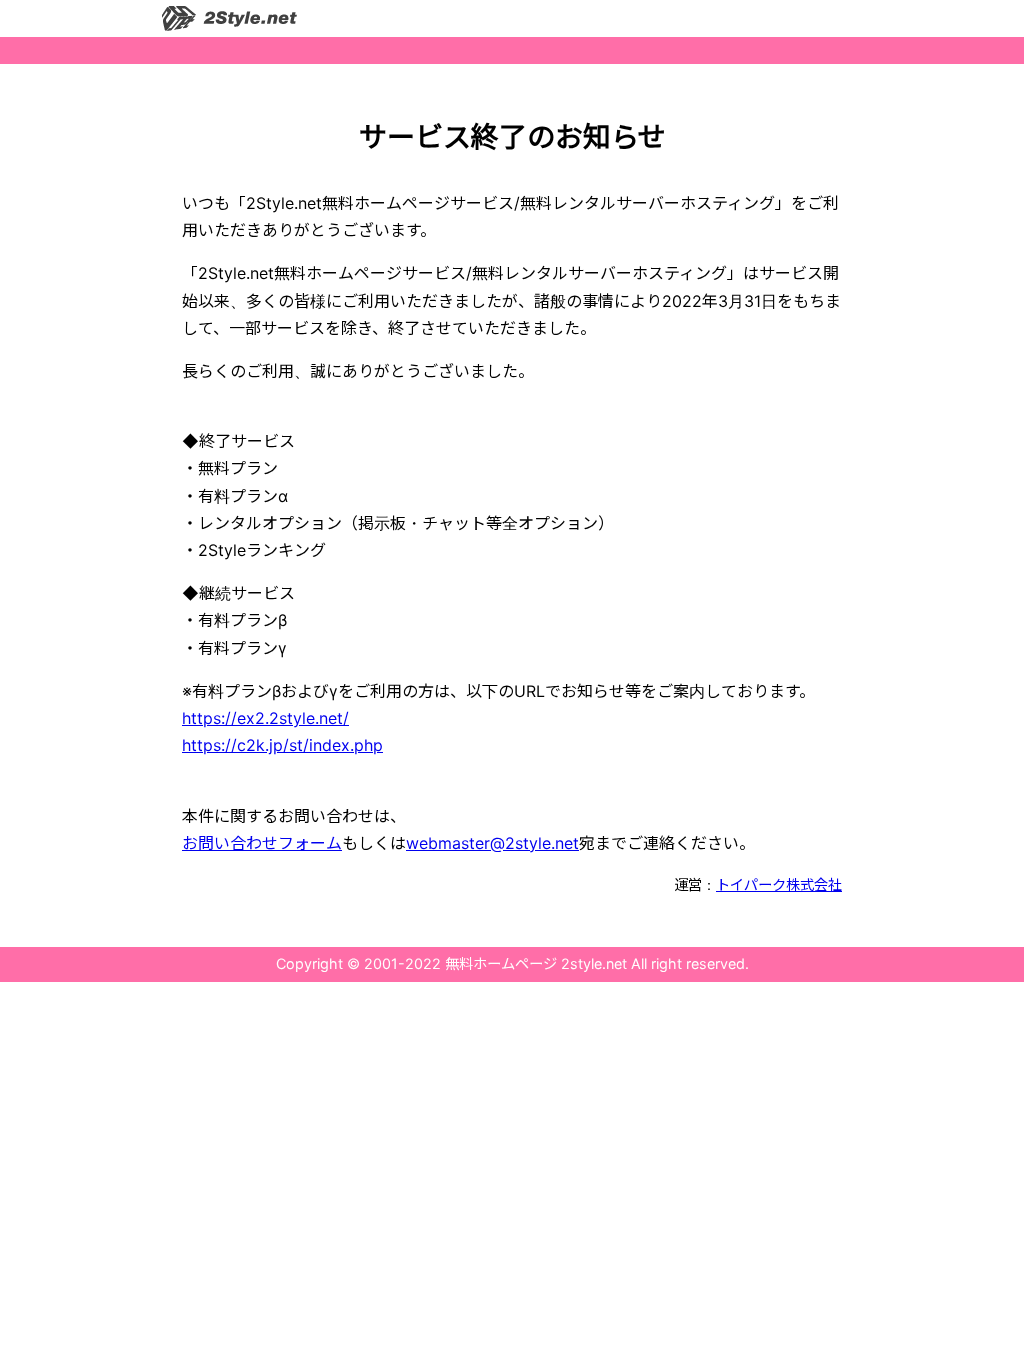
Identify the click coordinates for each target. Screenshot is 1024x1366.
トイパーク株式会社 (779, 884)
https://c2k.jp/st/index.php (282, 745)
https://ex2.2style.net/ (265, 718)
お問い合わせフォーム (262, 843)
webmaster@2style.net (492, 843)
